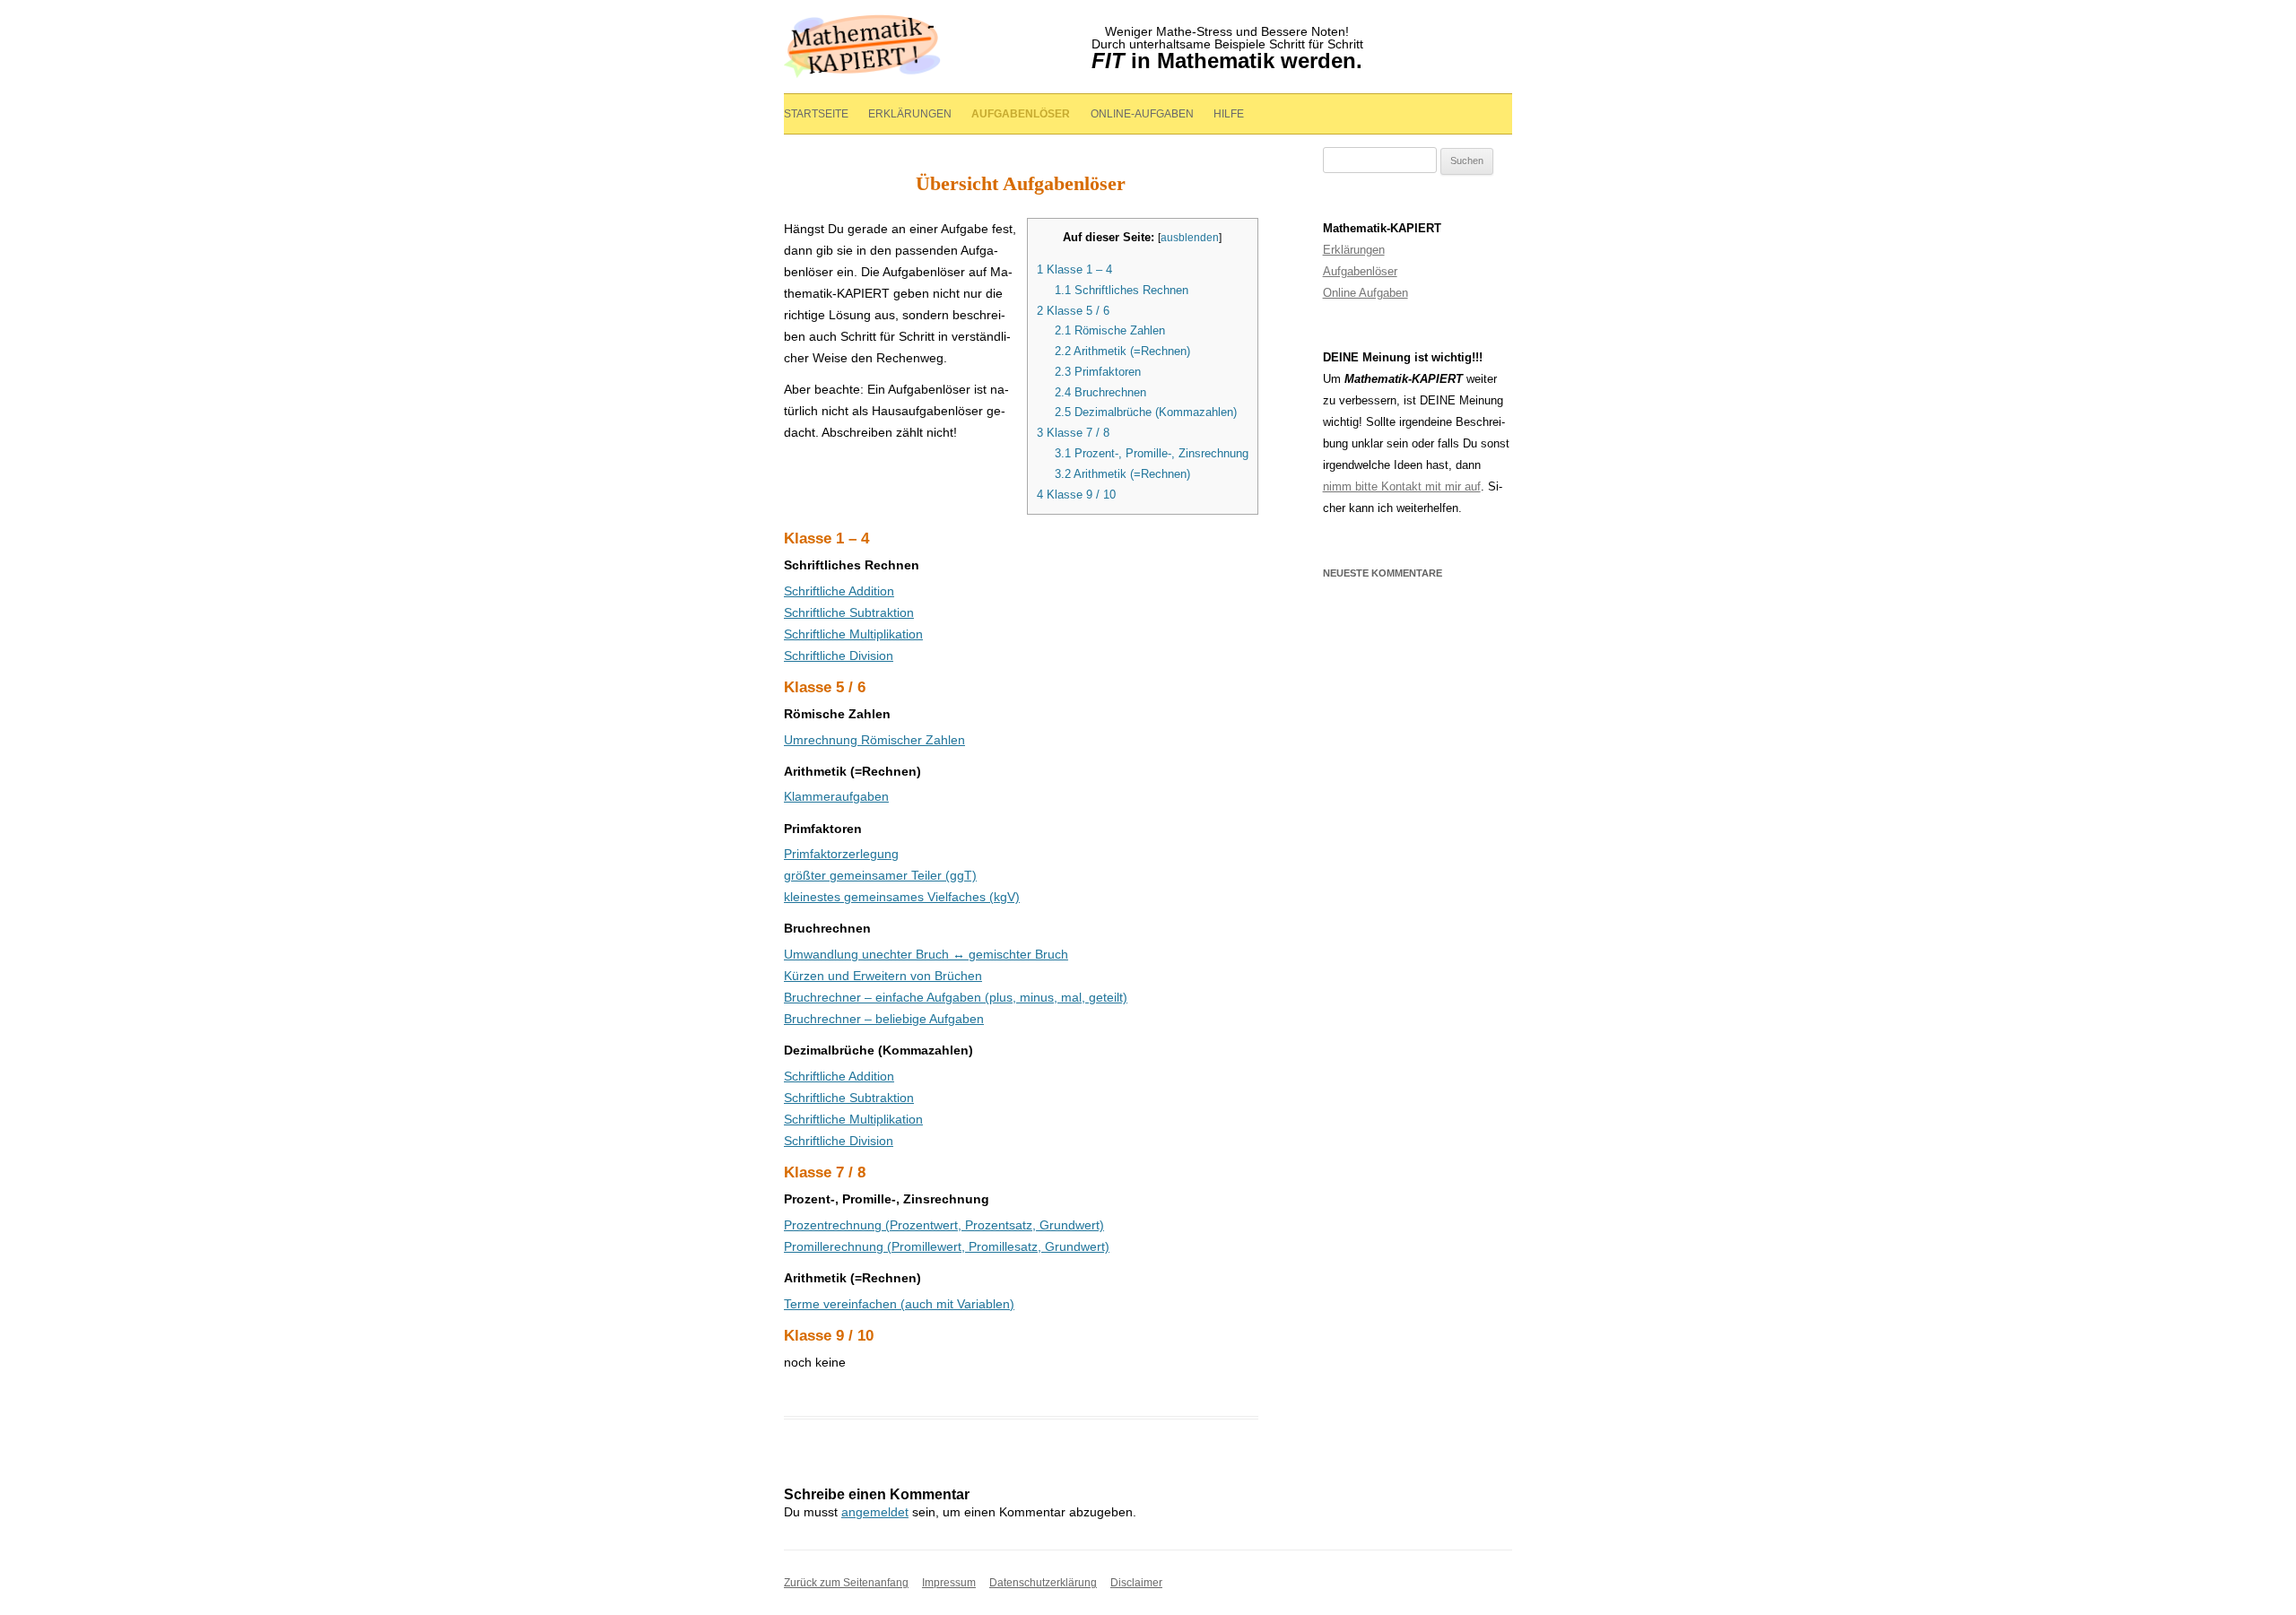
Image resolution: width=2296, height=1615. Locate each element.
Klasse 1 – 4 (1074, 269)
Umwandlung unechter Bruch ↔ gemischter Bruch (926, 954)
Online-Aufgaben (1142, 114)
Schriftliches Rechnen (1122, 290)
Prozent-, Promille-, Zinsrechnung (1152, 453)
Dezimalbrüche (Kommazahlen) (1146, 412)
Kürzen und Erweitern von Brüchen (883, 976)
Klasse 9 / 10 (1076, 495)
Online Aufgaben (1365, 293)
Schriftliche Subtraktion (849, 612)
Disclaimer (1136, 1583)
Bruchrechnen (1100, 392)
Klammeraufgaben (836, 796)
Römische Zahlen (1110, 330)
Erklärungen (910, 114)
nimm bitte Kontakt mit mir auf (1402, 486)
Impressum (949, 1583)
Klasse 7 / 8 (1073, 433)
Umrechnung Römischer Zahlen (874, 740)
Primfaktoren (1098, 372)
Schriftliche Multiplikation (853, 634)
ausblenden (1190, 238)
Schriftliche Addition (839, 591)
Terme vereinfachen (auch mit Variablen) (899, 1304)
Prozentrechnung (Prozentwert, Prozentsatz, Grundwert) (944, 1225)
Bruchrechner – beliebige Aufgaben (884, 1019)
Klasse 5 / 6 (1073, 311)
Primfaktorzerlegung (841, 854)
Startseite (816, 114)
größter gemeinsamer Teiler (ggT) (880, 875)
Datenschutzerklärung (1043, 1583)
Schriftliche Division (839, 656)
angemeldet (875, 1512)
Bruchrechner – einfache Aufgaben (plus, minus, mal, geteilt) (956, 997)
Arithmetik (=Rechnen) (1122, 351)
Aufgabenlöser (1021, 114)
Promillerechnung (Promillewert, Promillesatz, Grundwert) (947, 1246)
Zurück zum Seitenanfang (846, 1583)
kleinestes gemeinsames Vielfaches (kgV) (902, 897)
